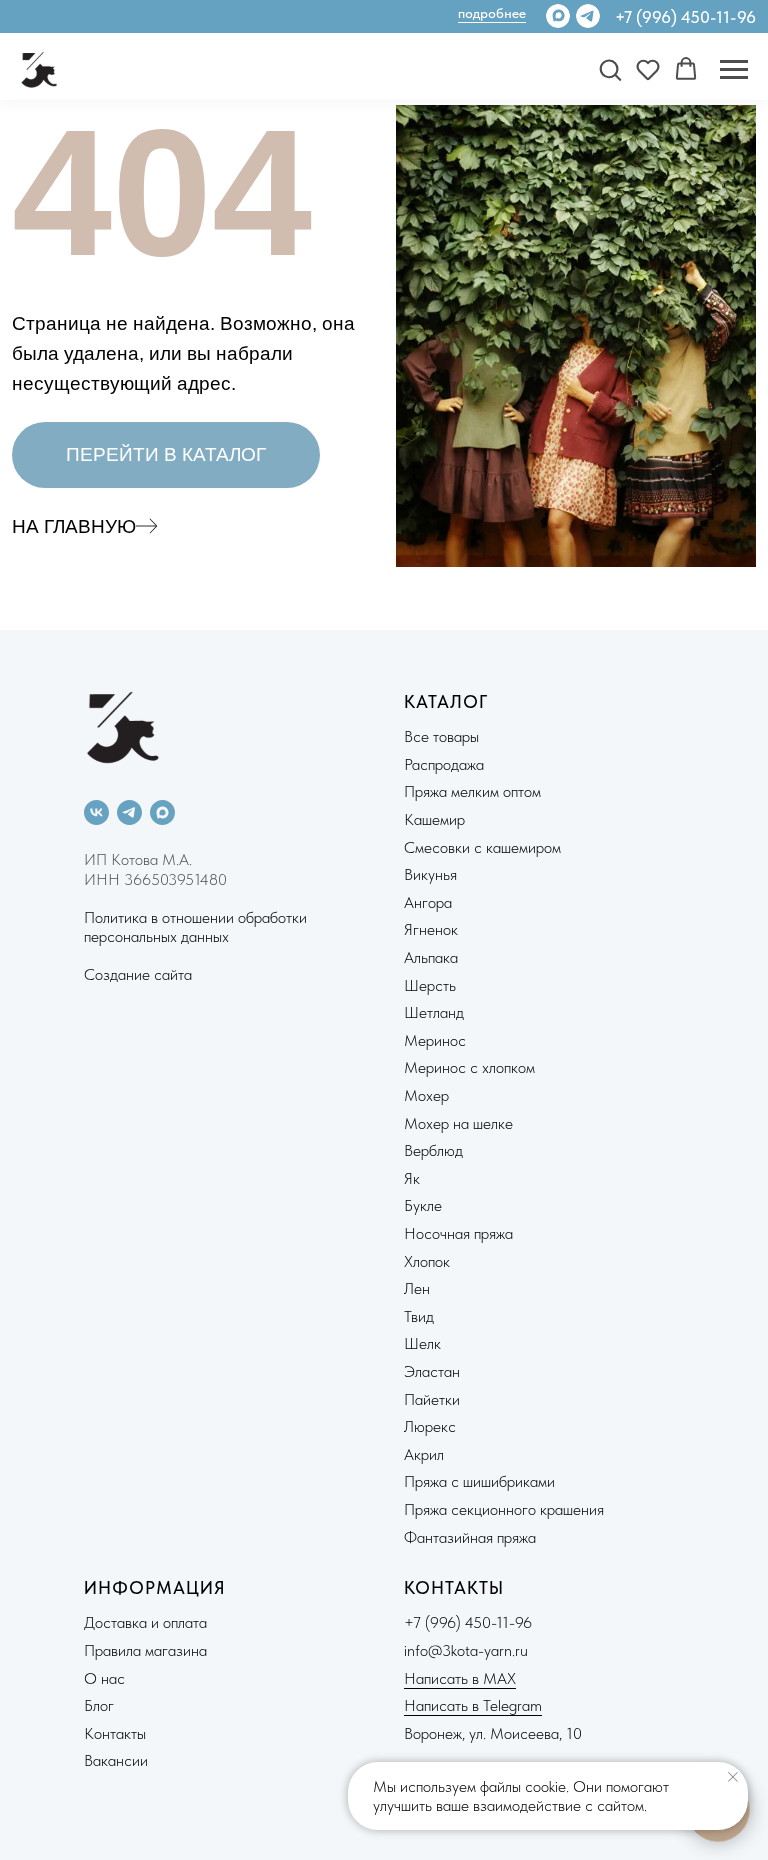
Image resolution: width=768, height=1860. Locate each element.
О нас (104, 1678)
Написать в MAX (460, 1678)
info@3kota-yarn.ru (466, 1650)
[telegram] (129, 812)
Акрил (424, 1454)
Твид (419, 1316)
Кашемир (434, 819)
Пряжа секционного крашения (504, 1509)
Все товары (441, 736)
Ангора (428, 902)
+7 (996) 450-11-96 (685, 17)
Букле (423, 1205)
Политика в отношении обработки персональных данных (195, 927)
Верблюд (433, 1150)
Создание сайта (138, 974)
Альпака (431, 957)
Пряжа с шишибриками (479, 1481)
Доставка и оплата (145, 1622)
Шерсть (430, 985)
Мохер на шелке (458, 1123)
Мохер (426, 1095)
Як (412, 1178)
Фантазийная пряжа (470, 1537)
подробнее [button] (492, 13)
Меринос (435, 1040)
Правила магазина (145, 1650)
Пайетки (432, 1399)
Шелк (422, 1343)
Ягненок (431, 929)
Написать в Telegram (473, 1705)
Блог (99, 1705)
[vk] (96, 812)
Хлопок (427, 1261)
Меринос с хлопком (469, 1067)
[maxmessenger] (162, 812)
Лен (417, 1288)
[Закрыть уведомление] (733, 1777)
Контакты (115, 1733)
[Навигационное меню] (734, 70)
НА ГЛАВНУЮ (74, 526)
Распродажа (444, 764)
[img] (588, 16)
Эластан (432, 1371)
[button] (610, 69)
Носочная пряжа (458, 1233)
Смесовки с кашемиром (482, 847)
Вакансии (116, 1760)
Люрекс (430, 1426)
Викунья (430, 874)
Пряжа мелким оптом (472, 791)
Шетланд (434, 1012)
